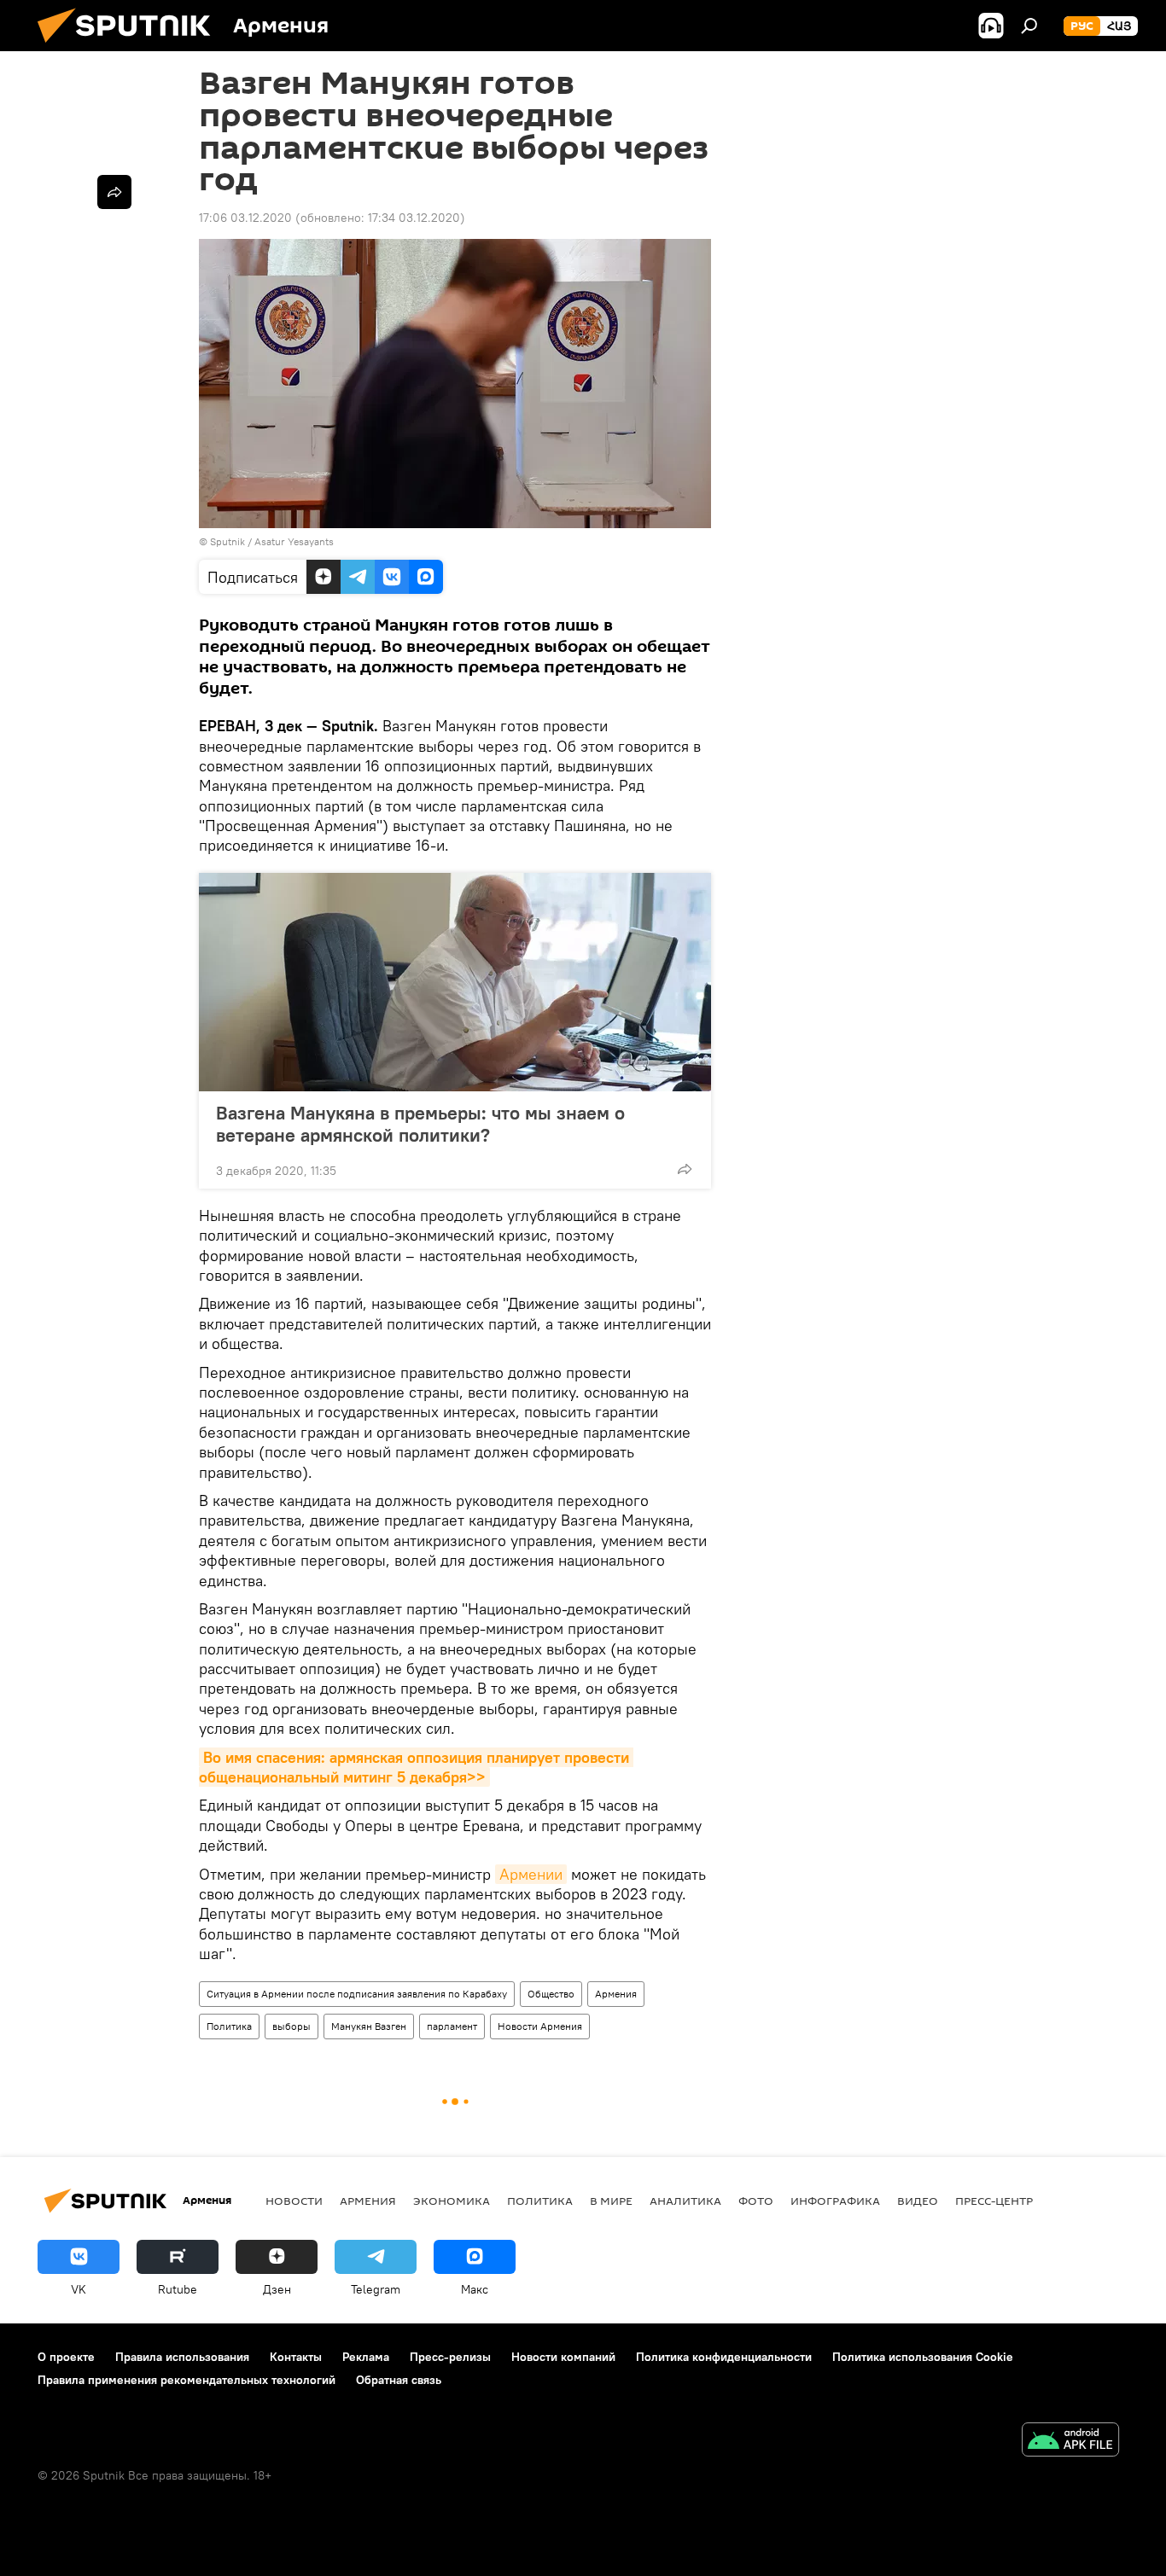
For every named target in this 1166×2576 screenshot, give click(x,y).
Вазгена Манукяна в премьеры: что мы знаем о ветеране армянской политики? (420, 1124)
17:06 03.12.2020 (245, 218)
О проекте (66, 2357)
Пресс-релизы (450, 2357)
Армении (531, 1874)
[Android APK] (1070, 2442)
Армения (616, 1994)
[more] (685, 1169)
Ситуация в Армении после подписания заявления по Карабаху (357, 1994)
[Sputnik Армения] (131, 47)
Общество (551, 1994)
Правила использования (182, 2357)
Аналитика (685, 2201)
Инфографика (835, 2201)
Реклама (366, 2357)
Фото (756, 2201)
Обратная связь (399, 2380)
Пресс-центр (994, 2201)
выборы (291, 2026)
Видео (918, 2201)
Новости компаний (563, 2357)
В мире (611, 2201)
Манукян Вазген (369, 2026)
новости (294, 2201)
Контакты (296, 2357)
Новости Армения (540, 2026)
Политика (229, 2026)
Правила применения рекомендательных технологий (187, 2380)
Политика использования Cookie (923, 2357)
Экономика (452, 2201)
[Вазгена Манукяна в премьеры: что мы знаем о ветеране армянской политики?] (455, 982)
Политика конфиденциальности (724, 2357)
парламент (452, 2026)
